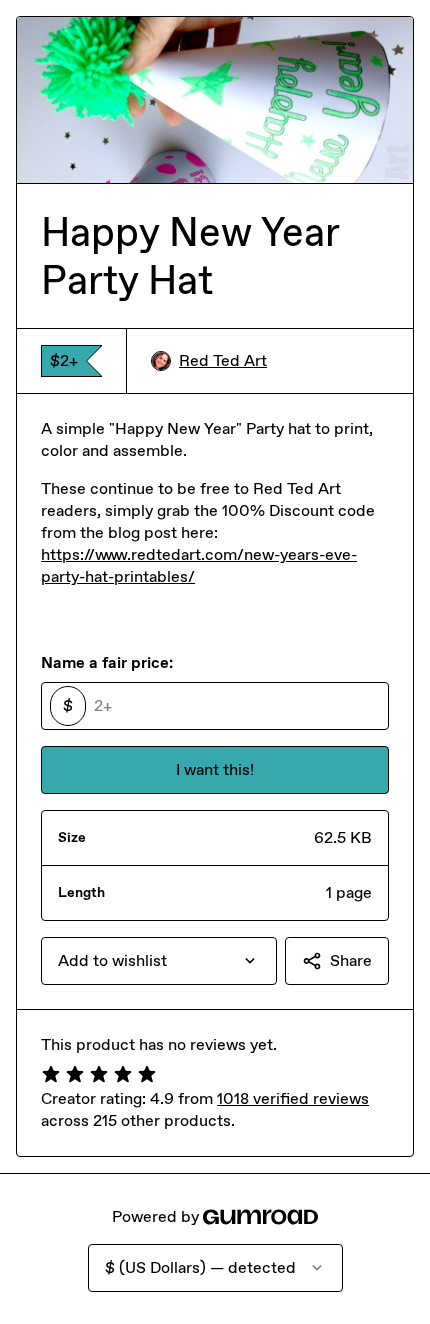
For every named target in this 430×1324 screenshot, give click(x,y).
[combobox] (159, 961)
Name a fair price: (107, 662)
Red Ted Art (223, 360)
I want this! (215, 769)
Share (351, 960)
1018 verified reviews (293, 1098)
